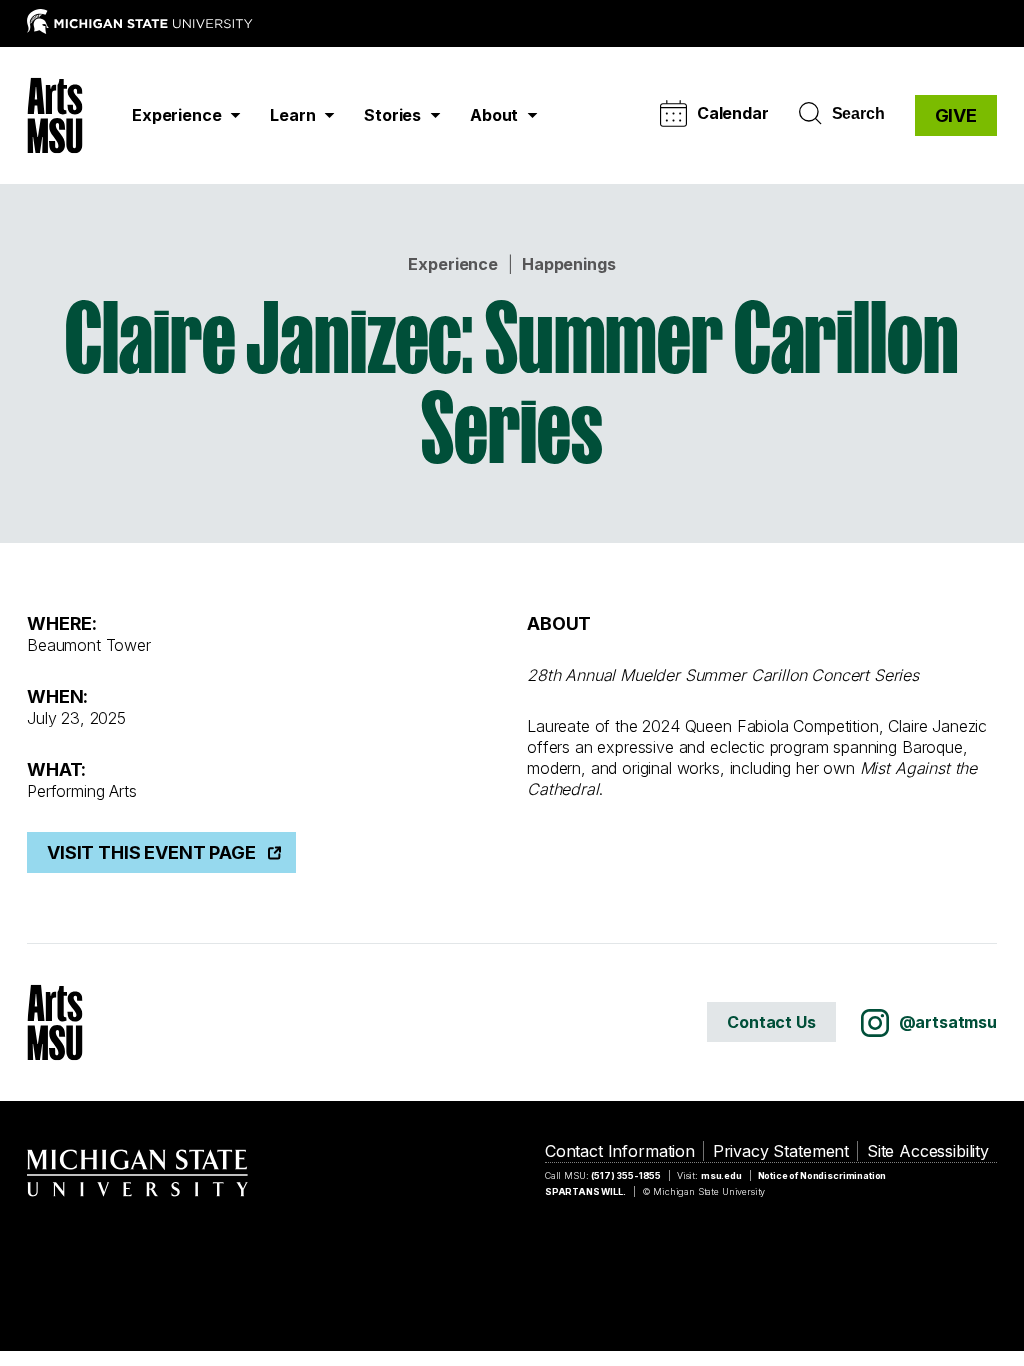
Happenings (568, 264)
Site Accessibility (928, 1151)
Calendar (733, 113)
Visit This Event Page (151, 852)
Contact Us (771, 1022)
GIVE (956, 115)
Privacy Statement (781, 1151)
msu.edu (721, 1175)
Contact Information (620, 1151)
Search (858, 113)
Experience (452, 264)
